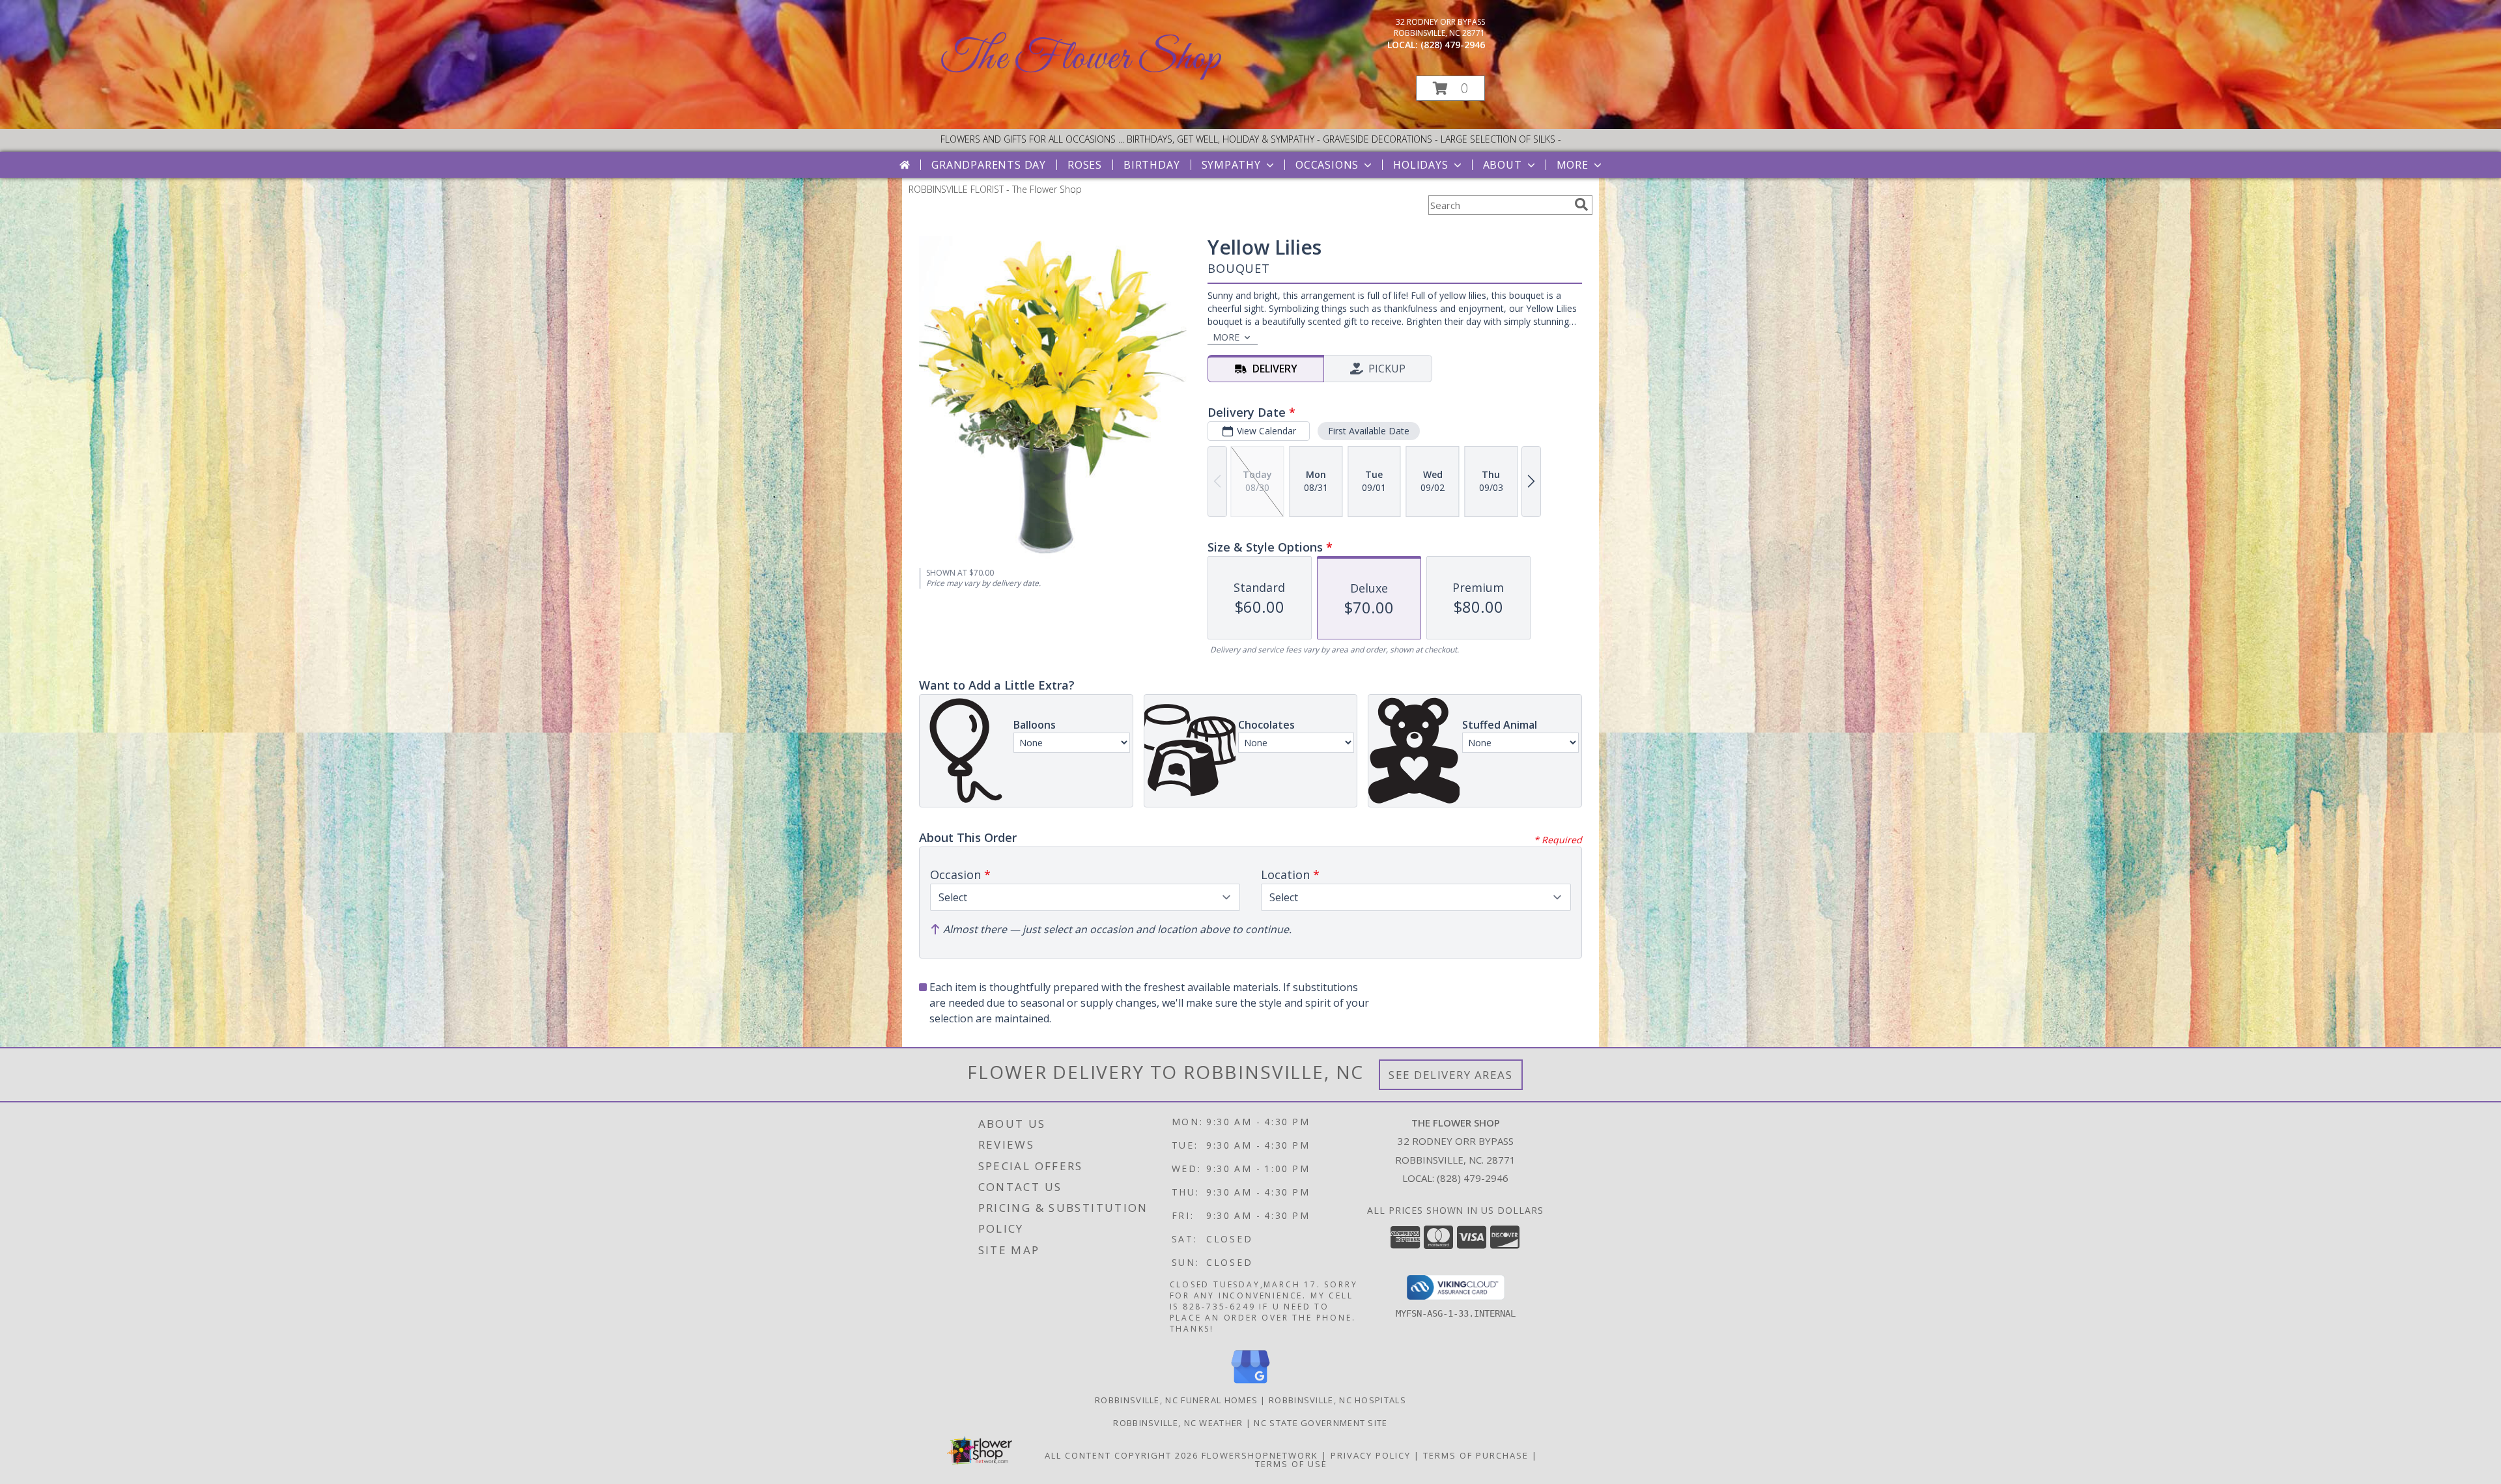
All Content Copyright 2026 (1122, 1455)
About (1503, 165)
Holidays (1420, 165)
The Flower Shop (1081, 59)
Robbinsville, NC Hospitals (1337, 1400)
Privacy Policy (1371, 1455)
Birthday (1152, 165)
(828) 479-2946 (1453, 45)
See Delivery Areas (1451, 1075)
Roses (1085, 165)
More (1573, 165)
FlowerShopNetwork (1260, 1455)
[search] (1581, 204)
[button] (1450, 88)
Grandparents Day (989, 165)
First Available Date (1369, 431)
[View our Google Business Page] (1250, 1384)
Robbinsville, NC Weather (1178, 1423)
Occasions (1327, 165)
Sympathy (1231, 165)
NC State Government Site (1321, 1423)
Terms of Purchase (1476, 1455)
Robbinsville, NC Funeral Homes (1176, 1400)
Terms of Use (1291, 1464)
